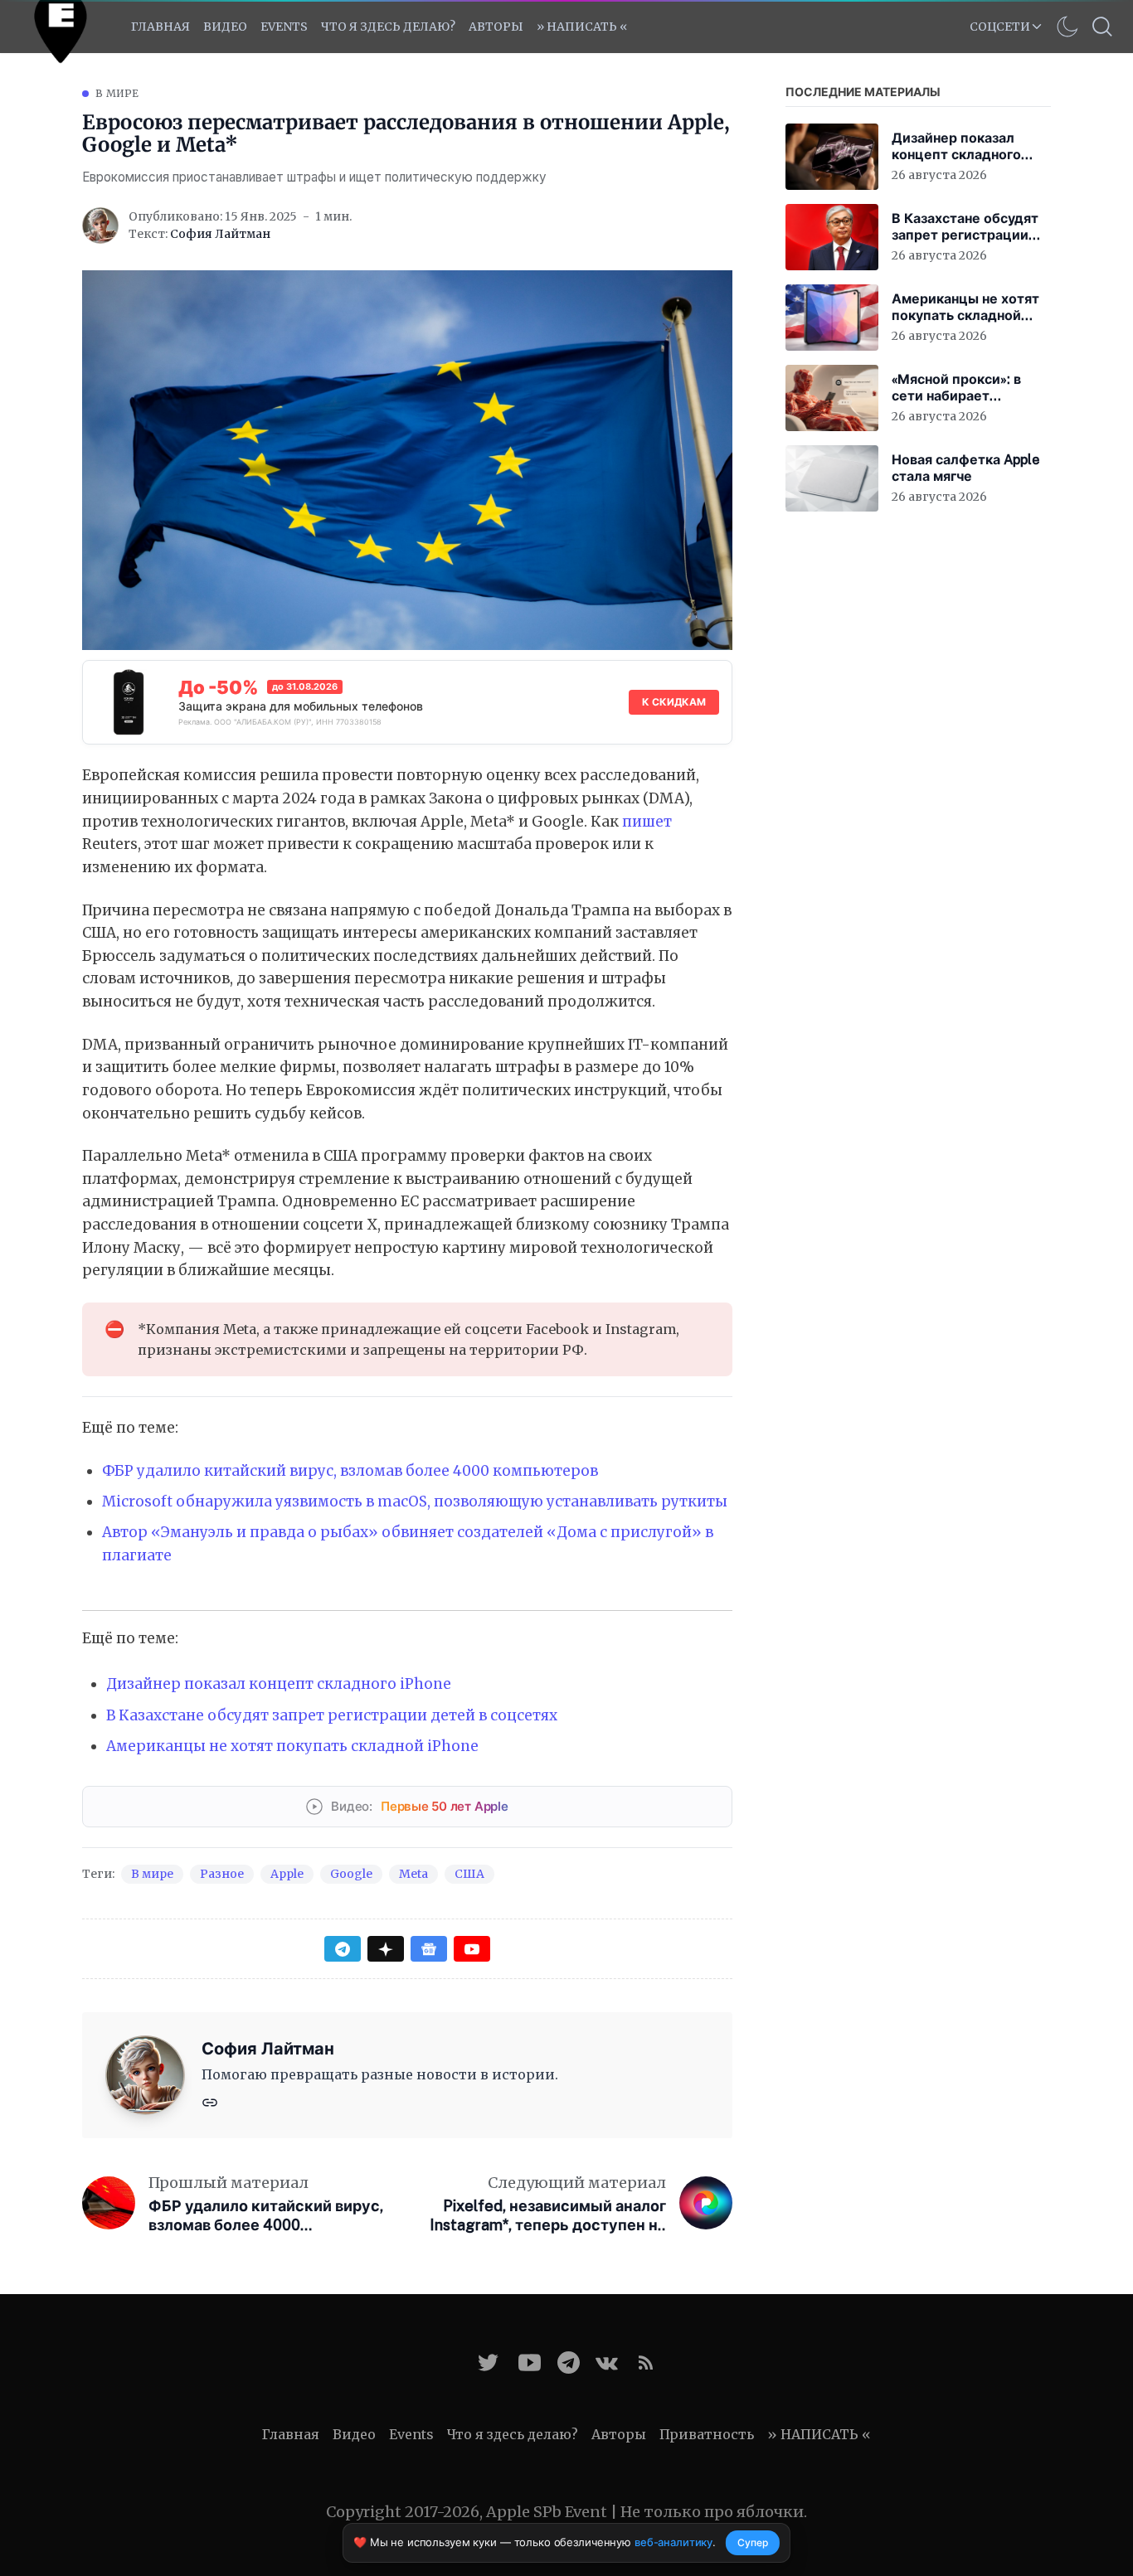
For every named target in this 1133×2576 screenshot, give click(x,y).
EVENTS (284, 27)
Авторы (496, 27)
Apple (287, 1874)
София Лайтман (220, 234)
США (469, 1874)
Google (351, 1874)
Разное (222, 1874)
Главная (160, 27)
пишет (647, 822)
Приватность (707, 2434)
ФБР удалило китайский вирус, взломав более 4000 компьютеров (350, 1471)
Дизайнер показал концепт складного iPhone (279, 1684)
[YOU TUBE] (530, 2363)
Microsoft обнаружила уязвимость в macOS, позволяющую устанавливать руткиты (415, 1501)
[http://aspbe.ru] (210, 2101)
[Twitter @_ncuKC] (488, 2363)
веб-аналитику (673, 2542)
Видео (225, 27)
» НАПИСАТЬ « (582, 27)
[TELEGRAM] (569, 2363)
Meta (413, 1874)
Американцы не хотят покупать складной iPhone (292, 1746)
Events (411, 2434)
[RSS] (646, 2363)
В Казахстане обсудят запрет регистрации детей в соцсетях (332, 1715)
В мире (117, 93)
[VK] (607, 2363)
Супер (753, 2542)
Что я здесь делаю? (388, 27)
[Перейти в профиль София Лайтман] (100, 226)
